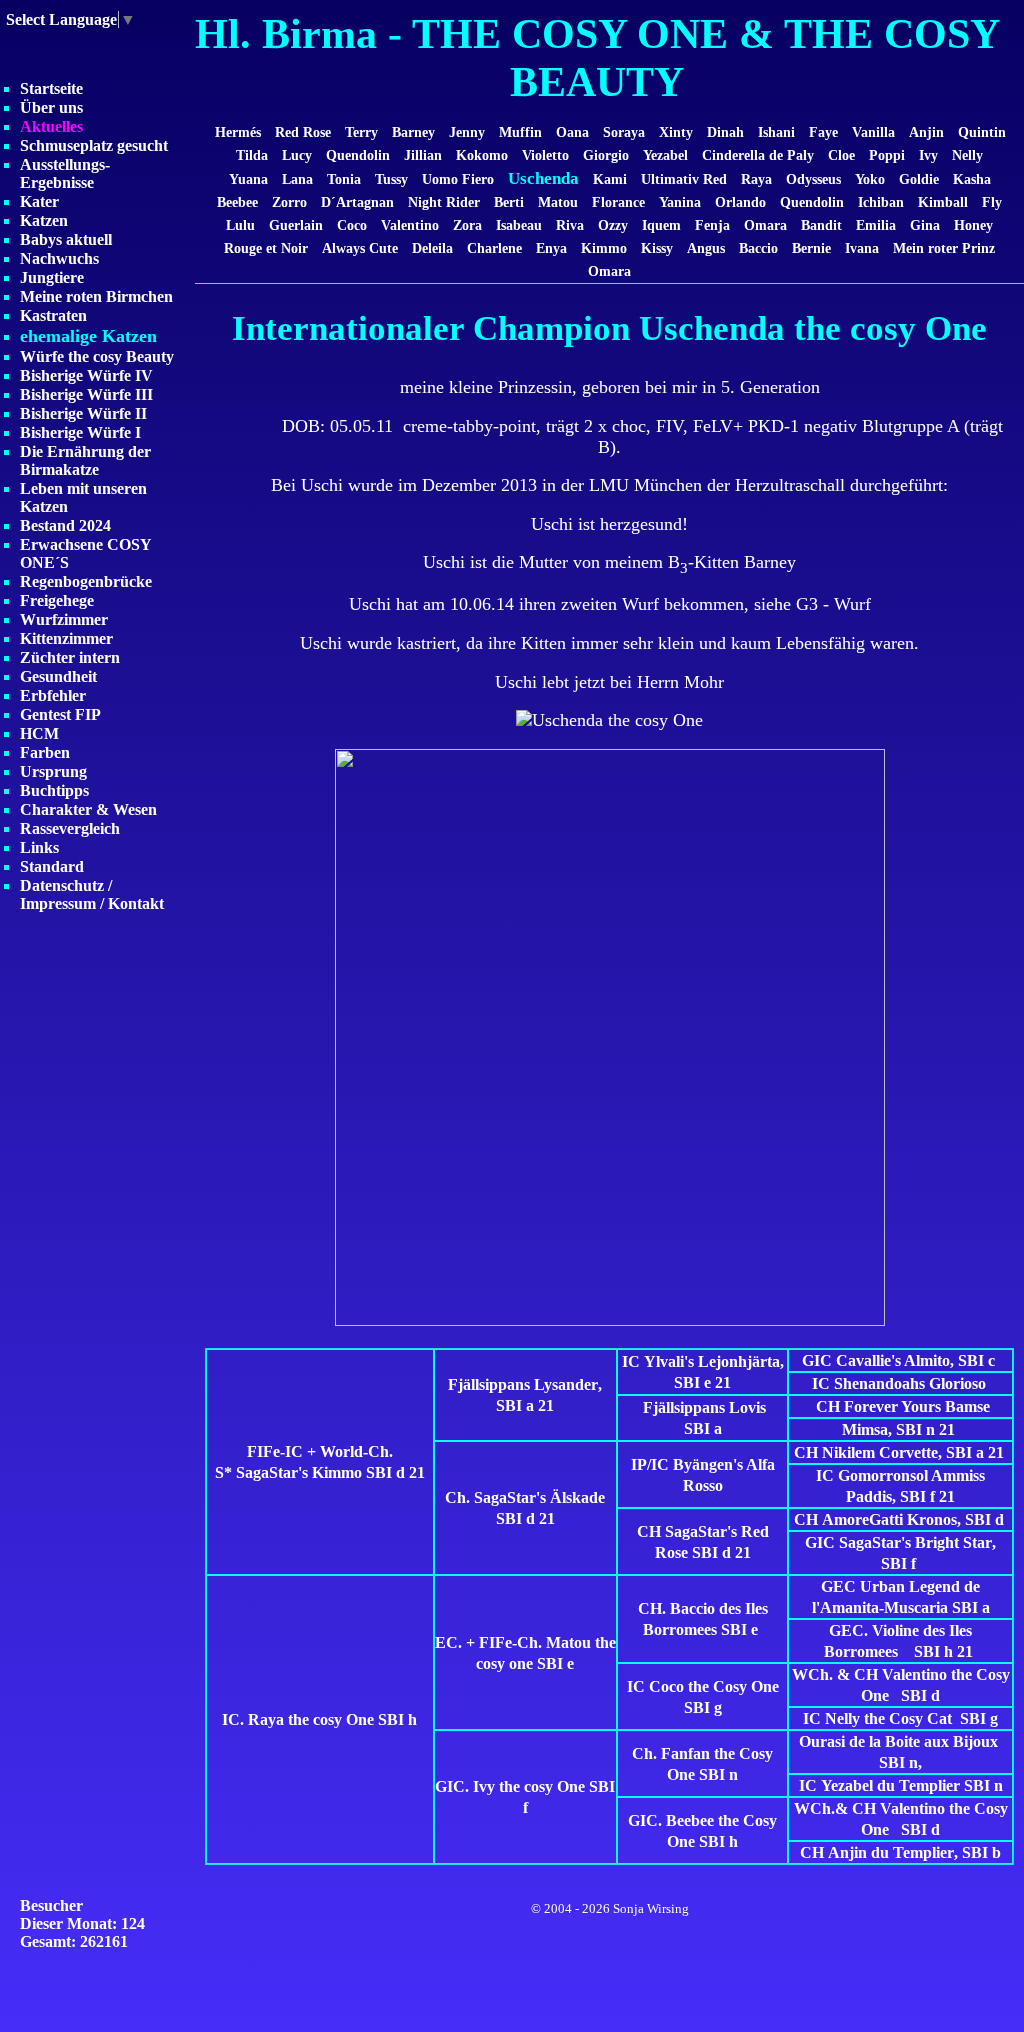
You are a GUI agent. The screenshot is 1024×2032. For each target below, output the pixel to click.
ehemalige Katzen (88, 336)
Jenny (467, 132)
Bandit (821, 225)
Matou (558, 202)
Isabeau (519, 225)
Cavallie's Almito (893, 1360)
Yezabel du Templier (890, 1785)
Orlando (740, 202)
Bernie (811, 248)
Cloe (841, 155)
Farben (45, 752)
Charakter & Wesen (88, 809)
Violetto (545, 155)
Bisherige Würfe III (86, 394)
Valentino (410, 225)
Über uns (51, 107)
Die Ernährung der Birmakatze (85, 460)
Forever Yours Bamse (917, 1406)
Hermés (238, 132)
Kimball (943, 202)
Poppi (887, 155)
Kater (39, 201)
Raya (756, 179)
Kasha (972, 179)
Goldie (919, 179)
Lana (297, 179)
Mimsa (865, 1429)
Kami (610, 179)
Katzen (44, 220)
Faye (823, 132)
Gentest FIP (60, 714)
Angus (708, 248)
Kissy (657, 248)
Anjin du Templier (891, 1852)
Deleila (432, 248)
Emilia (876, 225)
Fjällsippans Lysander (523, 1384)
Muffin (520, 132)
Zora (467, 225)
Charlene (494, 248)
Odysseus (813, 179)
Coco (352, 225)
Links (39, 847)
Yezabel (665, 155)
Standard (52, 866)
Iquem (661, 225)
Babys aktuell (66, 239)
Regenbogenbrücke (86, 581)
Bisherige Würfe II (83, 413)
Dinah (725, 132)
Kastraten (53, 315)
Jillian (423, 155)
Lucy (297, 155)
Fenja (712, 225)
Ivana (862, 248)
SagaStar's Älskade (539, 1497)
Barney (413, 132)
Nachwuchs (59, 258)
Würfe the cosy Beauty (97, 356)
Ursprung (53, 771)
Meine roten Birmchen (96, 296)
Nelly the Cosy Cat (888, 1718)
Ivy (928, 155)
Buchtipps (54, 790)
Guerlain (296, 225)
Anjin (926, 132)
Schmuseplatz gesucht (94, 145)
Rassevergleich (70, 828)
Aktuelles (51, 126)
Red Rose (303, 132)
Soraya (624, 132)
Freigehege (57, 600)
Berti (509, 202)
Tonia (346, 179)
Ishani (778, 132)
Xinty (676, 132)
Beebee (237, 202)
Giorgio (606, 155)
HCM (39, 733)
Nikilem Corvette (880, 1452)
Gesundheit (58, 676)
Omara (765, 225)
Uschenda (543, 178)
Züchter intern (70, 657)
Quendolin (358, 155)
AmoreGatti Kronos (889, 1519)
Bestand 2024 (65, 525)
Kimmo (604, 248)
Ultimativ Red (684, 179)
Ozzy (613, 225)
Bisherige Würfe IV (86, 375)
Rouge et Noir (266, 248)
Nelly (967, 155)
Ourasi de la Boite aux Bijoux (898, 1741)
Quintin (982, 132)
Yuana (248, 179)
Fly (992, 202)
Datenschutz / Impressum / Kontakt (92, 894)
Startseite (51, 88)
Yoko (870, 179)
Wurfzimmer (64, 619)
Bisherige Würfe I (80, 432)
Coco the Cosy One (714, 1686)
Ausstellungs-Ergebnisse (65, 173)
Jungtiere (52, 277)
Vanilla (873, 132)
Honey (973, 225)
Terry (361, 132)
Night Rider (444, 202)
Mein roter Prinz (944, 248)
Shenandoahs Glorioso (910, 1383)
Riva (570, 225)
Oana (572, 132)
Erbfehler (53, 695)
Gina (925, 225)
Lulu (242, 225)
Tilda (252, 155)
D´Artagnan (357, 202)
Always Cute (360, 248)
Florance (618, 202)
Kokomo (482, 155)
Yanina (680, 202)
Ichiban (881, 202)
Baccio (758, 248)
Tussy (391, 179)
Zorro (289, 202)
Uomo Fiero (458, 179)
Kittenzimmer (66, 638)
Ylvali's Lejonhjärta (712, 1361)
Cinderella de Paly (758, 155)
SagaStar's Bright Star (915, 1542)
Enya (551, 248)
